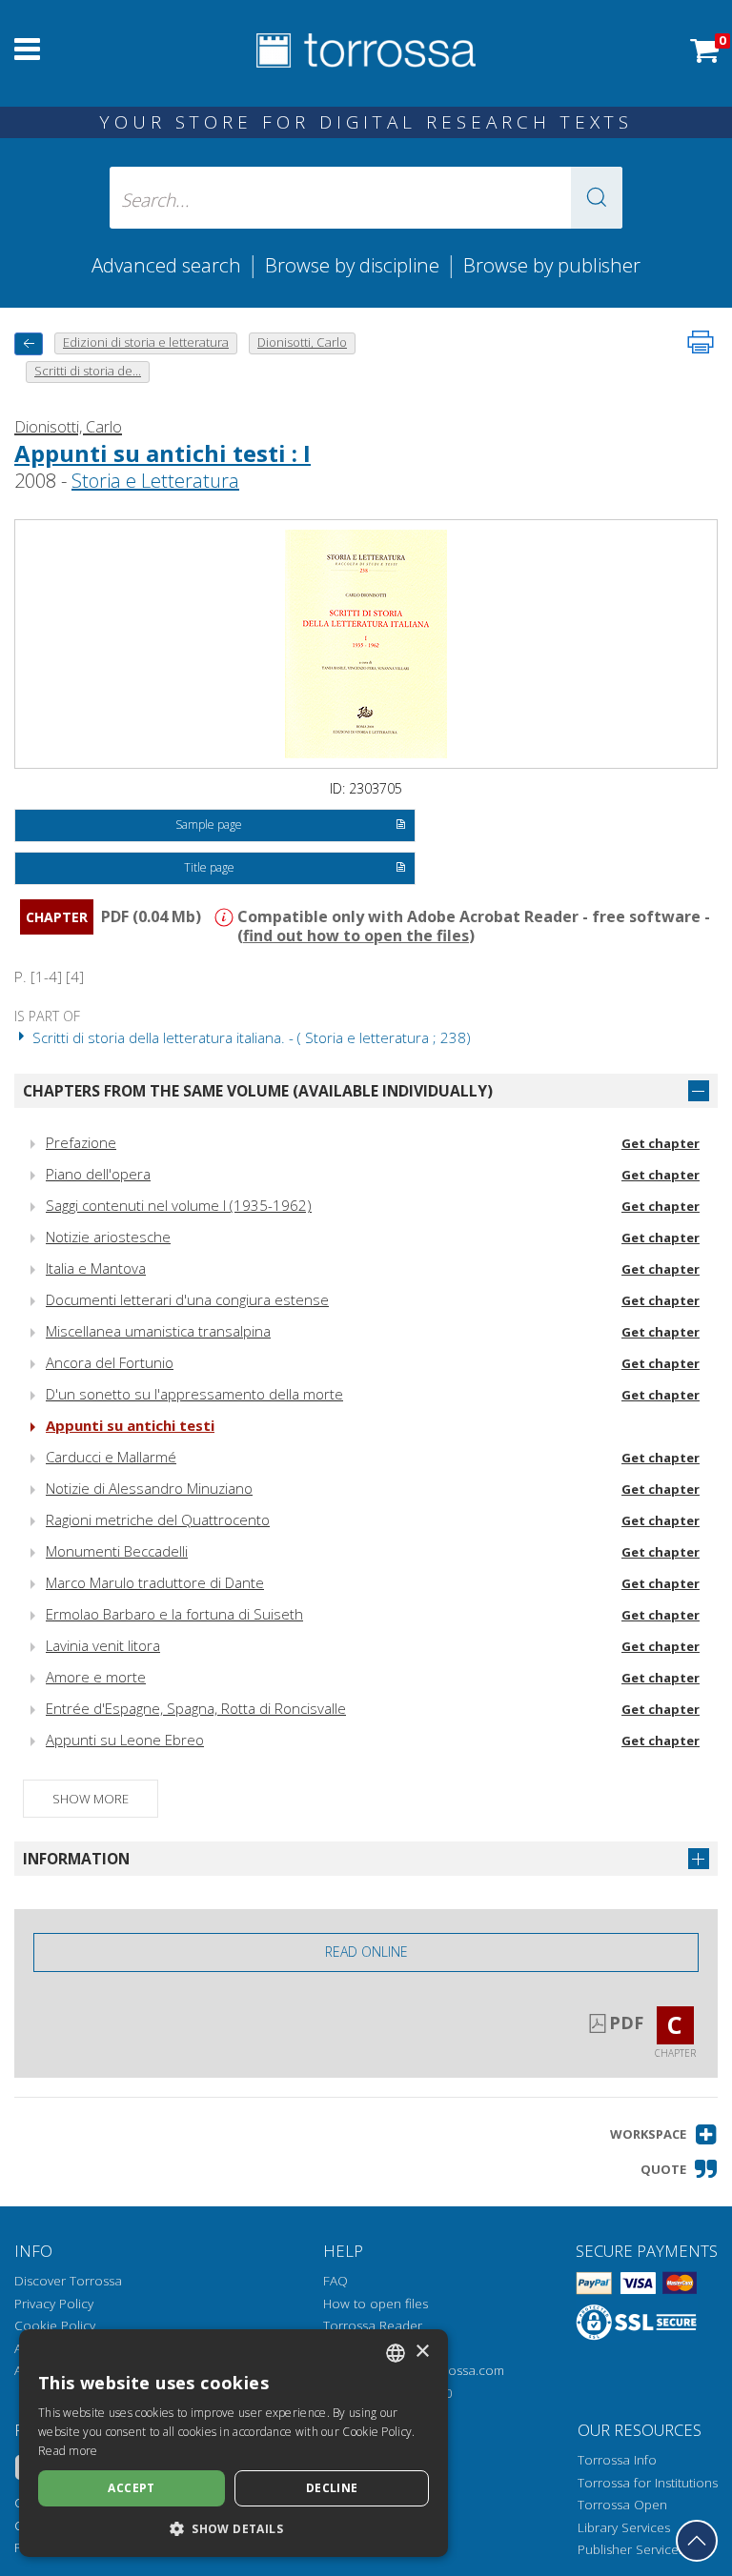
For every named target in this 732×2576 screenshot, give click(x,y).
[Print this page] (701, 342)
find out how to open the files (356, 936)
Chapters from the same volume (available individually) (258, 1091)
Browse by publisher (552, 265)
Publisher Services (631, 2549)
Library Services (624, 2527)
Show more (91, 1799)
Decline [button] (332, 2488)
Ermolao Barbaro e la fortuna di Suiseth (174, 1614)
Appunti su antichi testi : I (163, 453)
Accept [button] (131, 2488)
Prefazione (81, 1142)
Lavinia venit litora (103, 1645)
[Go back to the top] (697, 2541)
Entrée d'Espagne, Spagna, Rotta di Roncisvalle (196, 1708)
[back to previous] (29, 343)
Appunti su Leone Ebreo (125, 1740)
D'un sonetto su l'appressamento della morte (194, 1394)
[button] (597, 198)
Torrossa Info (617, 2460)
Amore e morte (96, 1677)
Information (76, 1859)
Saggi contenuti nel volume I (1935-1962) (179, 1205)
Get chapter (661, 1143)
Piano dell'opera (98, 1174)
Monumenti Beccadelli (117, 1551)
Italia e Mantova (96, 1268)
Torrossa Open (622, 2505)
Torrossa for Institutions (648, 2483)
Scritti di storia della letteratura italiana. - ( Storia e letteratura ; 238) (250, 1037)
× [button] (422, 2352)
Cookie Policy (55, 2325)
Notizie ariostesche (108, 1237)
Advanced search (166, 265)
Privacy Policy (54, 2304)
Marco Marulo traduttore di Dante (155, 1582)
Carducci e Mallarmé (111, 1457)
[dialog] (234, 2443)
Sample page (209, 825)
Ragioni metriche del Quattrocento (158, 1519)
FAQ (335, 2281)
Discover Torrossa (68, 2281)
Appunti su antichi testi (130, 1425)
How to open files (376, 2304)
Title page (209, 867)
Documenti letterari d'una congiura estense (187, 1299)
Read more (68, 2451)
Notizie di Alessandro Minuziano (149, 1488)
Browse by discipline (352, 265)
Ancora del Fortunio (110, 1362)
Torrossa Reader (373, 2325)
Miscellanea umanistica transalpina (158, 1331)
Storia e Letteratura (155, 481)
